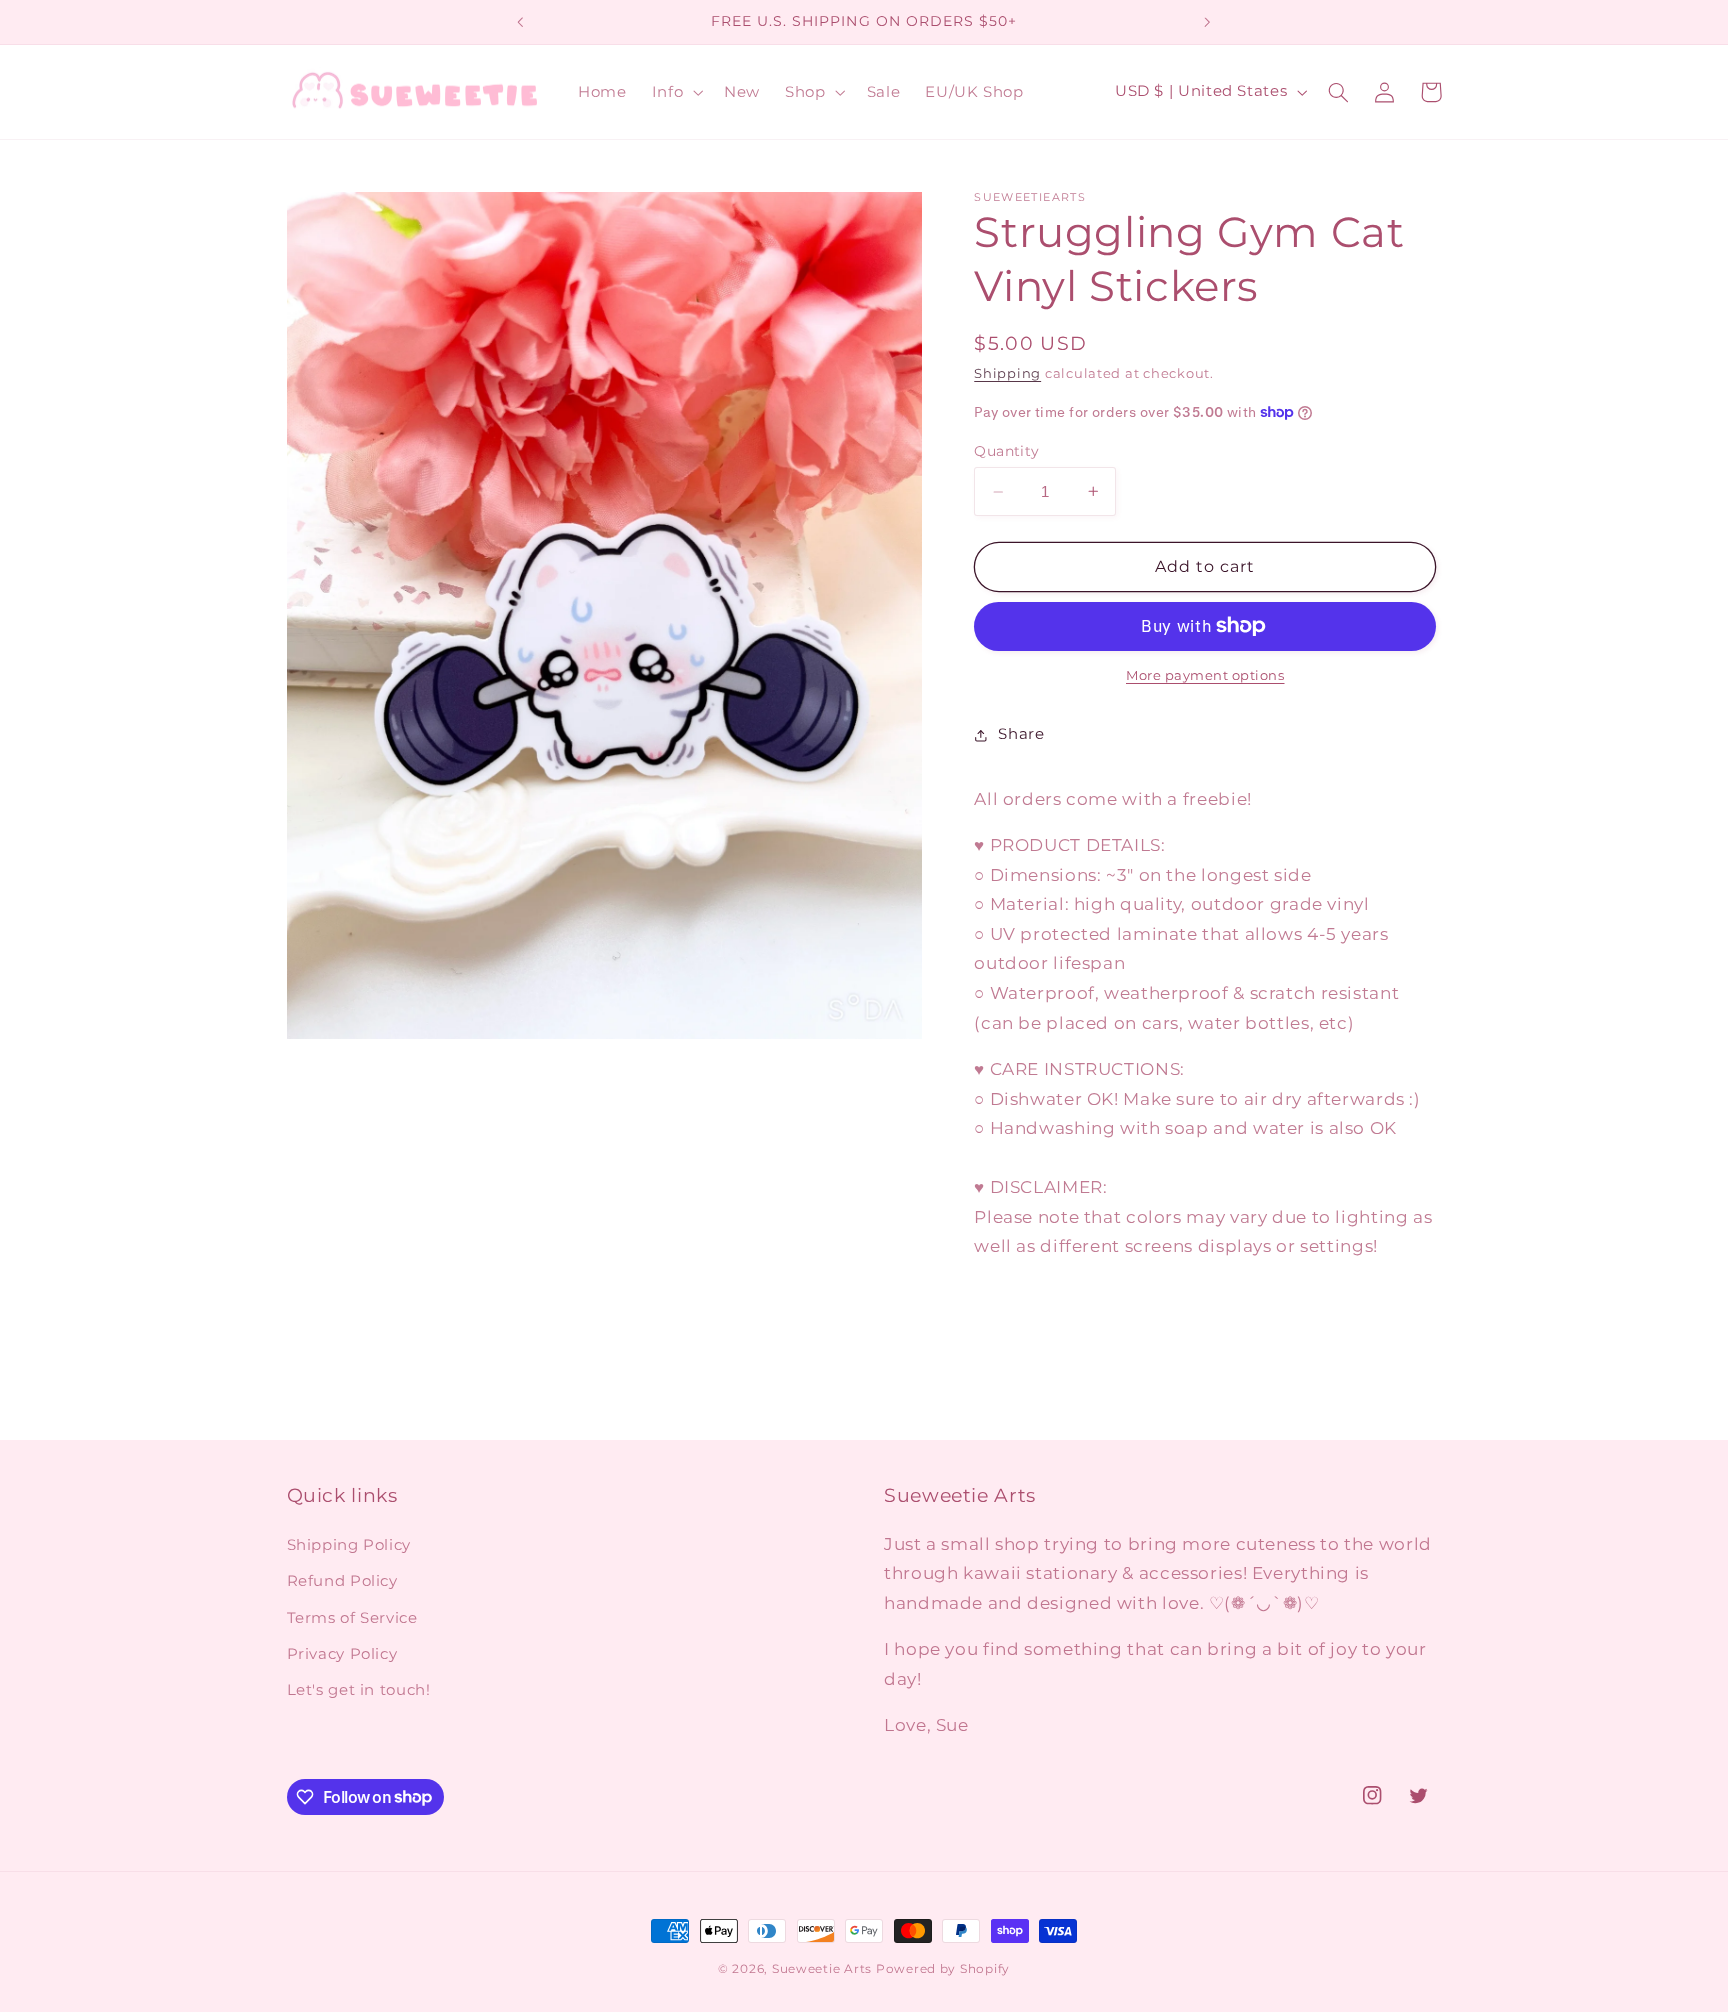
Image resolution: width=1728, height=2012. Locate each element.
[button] (675, 92)
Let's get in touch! (359, 1690)
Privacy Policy (342, 1654)
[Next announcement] (1207, 22)
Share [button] (1021, 734)
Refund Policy (342, 1581)
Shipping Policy (349, 1545)
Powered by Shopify (943, 1969)
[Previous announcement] (521, 22)
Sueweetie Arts (822, 1969)
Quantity (1006, 451)
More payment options (1205, 675)
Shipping (1007, 373)
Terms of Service (352, 1618)
